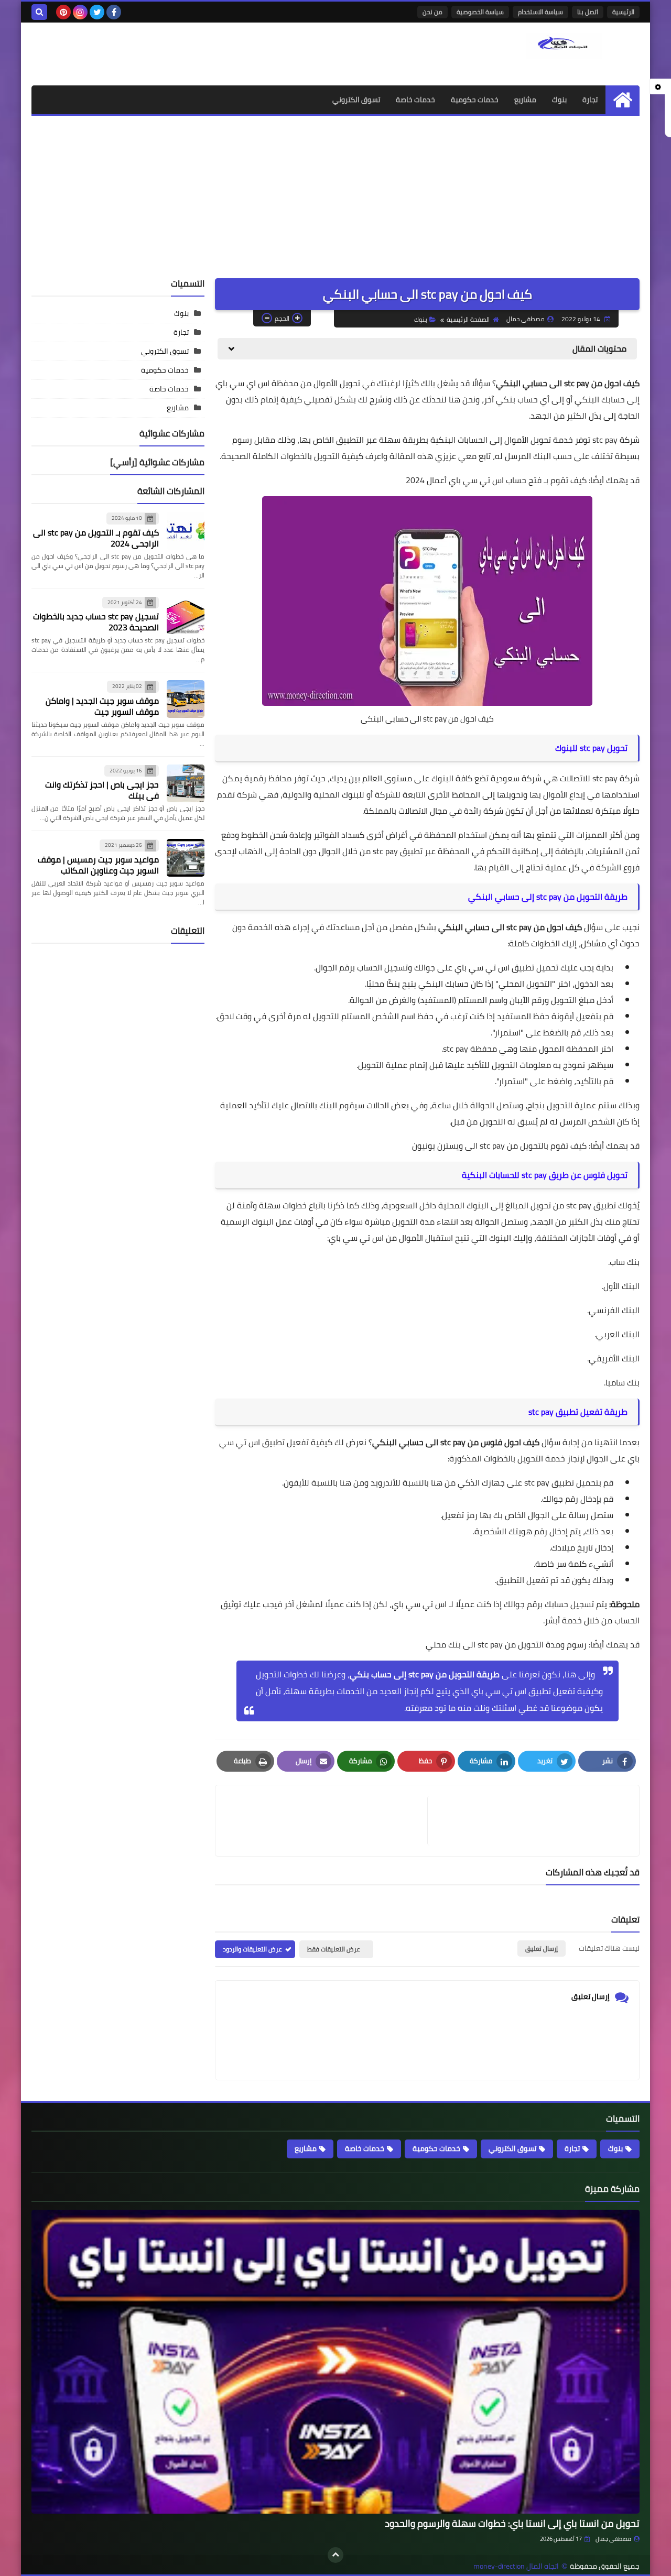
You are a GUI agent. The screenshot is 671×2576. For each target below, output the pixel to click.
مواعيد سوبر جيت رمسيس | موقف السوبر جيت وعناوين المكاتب (98, 865)
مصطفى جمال (613, 2539)
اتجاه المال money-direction (516, 2566)
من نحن (432, 12)
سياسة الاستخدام (540, 12)
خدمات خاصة (415, 100)
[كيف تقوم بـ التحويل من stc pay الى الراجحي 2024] (186, 531)
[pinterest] (63, 12)
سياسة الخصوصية (480, 12)
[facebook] (114, 12)
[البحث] (39, 12)
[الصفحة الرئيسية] (623, 100)
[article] (327, 1821)
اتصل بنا (588, 12)
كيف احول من (557, 927)
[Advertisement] (335, 194)
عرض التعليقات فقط (334, 1949)
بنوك (559, 100)
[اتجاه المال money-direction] (564, 46)
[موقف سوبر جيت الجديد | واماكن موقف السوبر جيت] (186, 699)
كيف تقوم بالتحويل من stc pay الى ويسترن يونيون (499, 1145)
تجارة (590, 100)
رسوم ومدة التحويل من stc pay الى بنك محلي (506, 1644)
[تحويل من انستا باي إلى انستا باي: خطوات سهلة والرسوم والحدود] (335, 2362)
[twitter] (97, 12)
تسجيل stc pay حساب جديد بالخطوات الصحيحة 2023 (96, 622)
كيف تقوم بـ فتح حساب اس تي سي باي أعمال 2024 (496, 480)
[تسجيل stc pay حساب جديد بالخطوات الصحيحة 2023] (186, 615)
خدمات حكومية (475, 100)
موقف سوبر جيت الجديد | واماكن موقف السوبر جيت (102, 706)
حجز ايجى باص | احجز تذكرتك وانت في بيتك (102, 790)
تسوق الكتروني (356, 100)
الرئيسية (623, 12)
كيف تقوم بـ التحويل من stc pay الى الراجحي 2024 (96, 538)
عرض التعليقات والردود (252, 1949)
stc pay (519, 927)
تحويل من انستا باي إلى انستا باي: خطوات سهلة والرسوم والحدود (512, 2523)
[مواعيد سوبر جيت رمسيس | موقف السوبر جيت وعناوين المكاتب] (186, 858)
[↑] (335, 2555)
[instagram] (80, 12)
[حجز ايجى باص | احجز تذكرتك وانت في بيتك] (186, 783)
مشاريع (525, 100)
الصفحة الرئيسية (468, 319)
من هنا (443, 1482)
